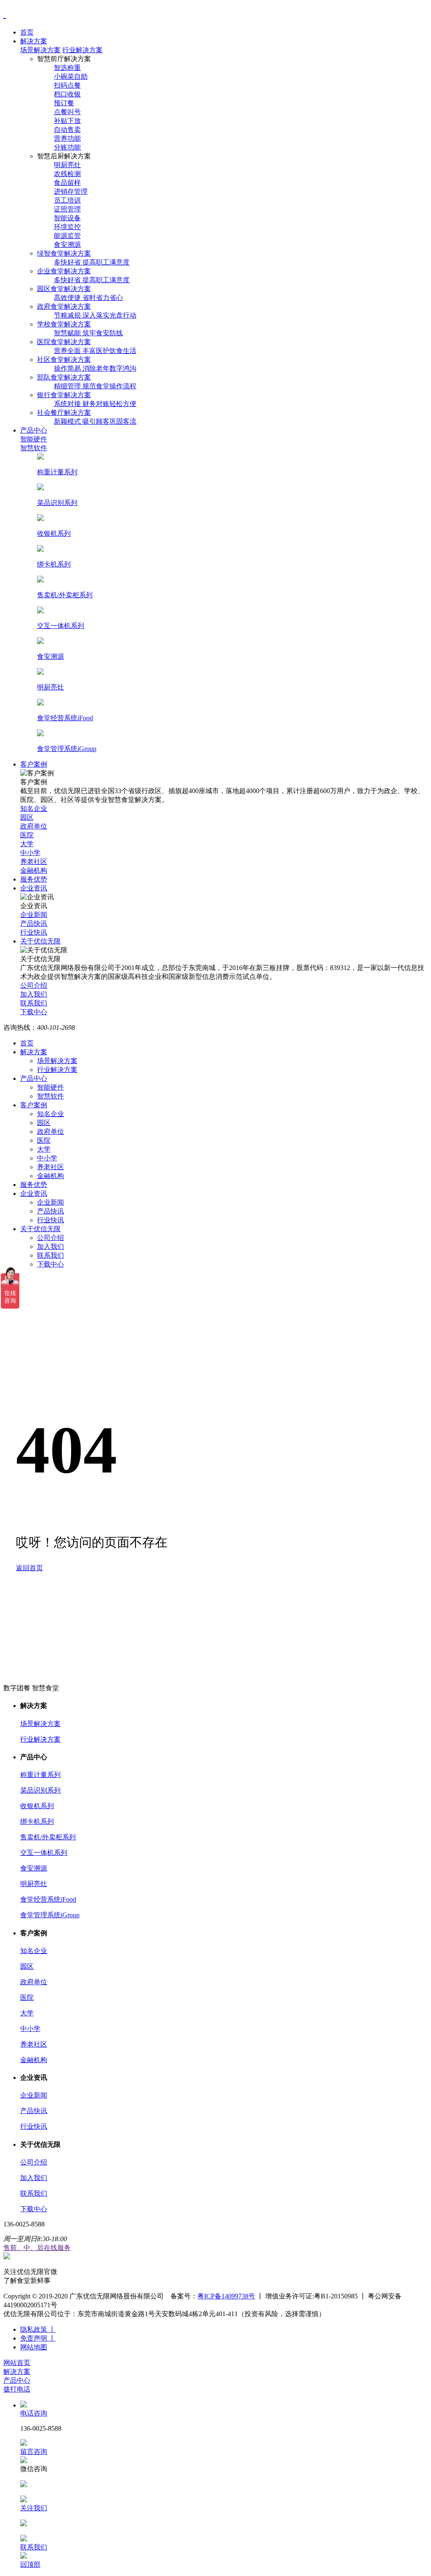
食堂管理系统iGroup (50, 1915)
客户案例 (34, 1105)
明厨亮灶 (34, 1884)
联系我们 (51, 1255)
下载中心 (51, 1264)
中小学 (47, 1158)
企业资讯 (34, 1193)
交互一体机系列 (44, 1853)
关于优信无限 (40, 1229)
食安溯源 (34, 1868)
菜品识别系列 (40, 1790)
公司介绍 (51, 1238)
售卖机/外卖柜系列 (48, 1837)
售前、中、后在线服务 (37, 2248)
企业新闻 (51, 1202)
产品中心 (34, 1078)
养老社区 (51, 1167)
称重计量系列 (40, 1775)
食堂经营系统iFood (48, 1899)
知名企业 (51, 1114)
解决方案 (34, 1052)
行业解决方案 (82, 50)
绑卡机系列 (37, 1821)
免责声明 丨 (38, 2338)
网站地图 (34, 2347)
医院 (44, 1140)
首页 (27, 1043)
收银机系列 (37, 1806)
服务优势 (34, 1185)
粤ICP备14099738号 (226, 2296)
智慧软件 (51, 1096)
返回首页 (29, 1568)
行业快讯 (51, 1220)
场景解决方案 (40, 50)
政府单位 (51, 1132)
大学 (44, 1149)
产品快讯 (51, 1211)
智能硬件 (51, 1087)
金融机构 (51, 1176)
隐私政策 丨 (38, 2329)
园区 (44, 1123)
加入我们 (51, 1247)
